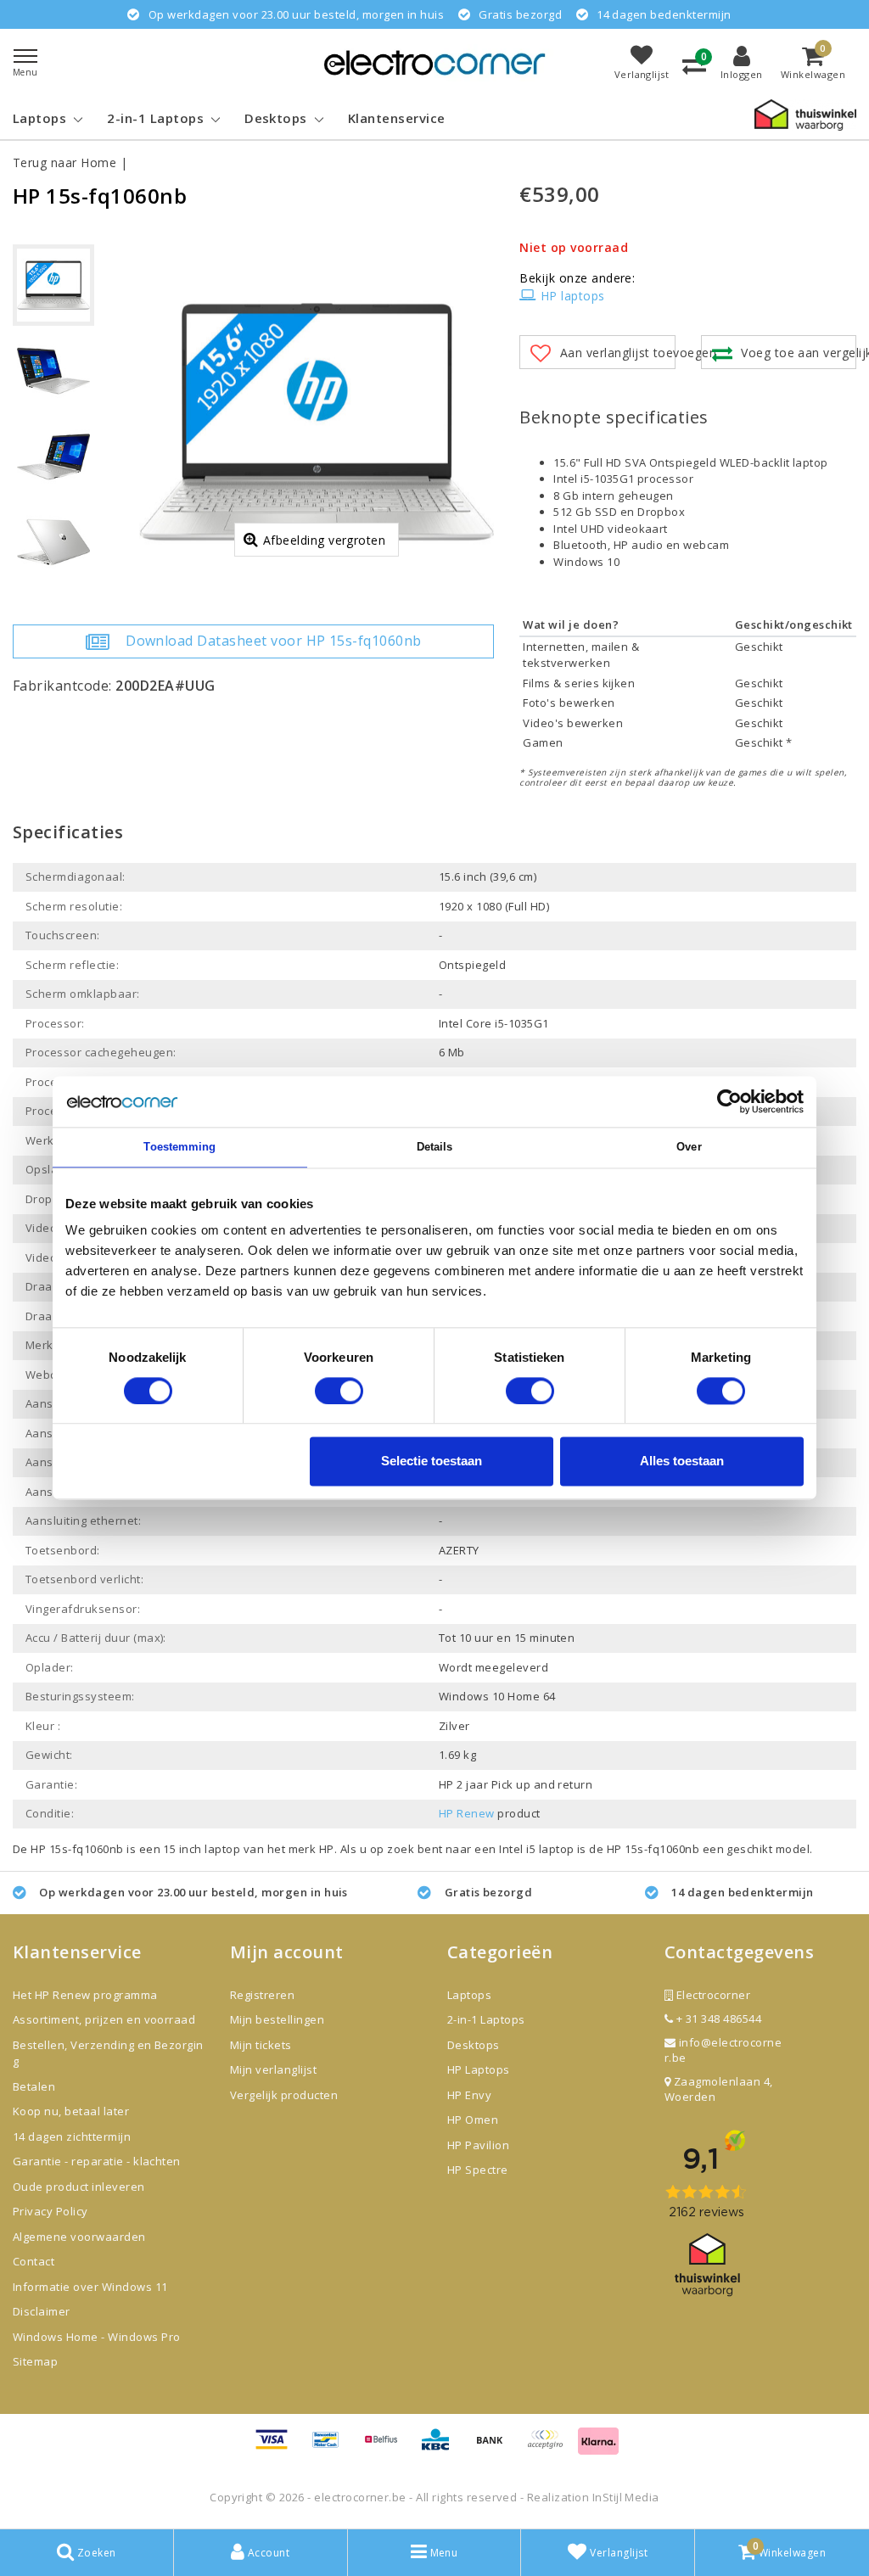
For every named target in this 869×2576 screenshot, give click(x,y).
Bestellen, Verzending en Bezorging (108, 2053)
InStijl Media (626, 2497)
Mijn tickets (261, 2045)
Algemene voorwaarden (79, 2237)
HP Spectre (478, 2170)
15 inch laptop (202, 1849)
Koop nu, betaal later (71, 2111)
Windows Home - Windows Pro (96, 2337)
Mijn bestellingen (277, 2019)
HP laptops (572, 296)
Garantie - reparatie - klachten (97, 2161)
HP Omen (473, 2120)
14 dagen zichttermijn (72, 2136)
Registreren (262, 1995)
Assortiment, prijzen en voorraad (104, 2019)
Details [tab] (435, 1147)
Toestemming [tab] (179, 1147)
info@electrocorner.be (723, 2050)
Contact (34, 2261)
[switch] (339, 1391)
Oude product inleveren (79, 2187)
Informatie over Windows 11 (90, 2287)
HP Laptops (479, 2069)
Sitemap (35, 2361)
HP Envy (469, 2095)
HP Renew (467, 1813)
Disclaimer (42, 2311)
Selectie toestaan (432, 1462)
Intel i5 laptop (538, 1849)
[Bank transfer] (496, 2447)
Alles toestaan (682, 1462)
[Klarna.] (551, 2447)
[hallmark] (805, 114)
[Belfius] (387, 2447)
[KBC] (441, 2447)
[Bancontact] (332, 2447)
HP (327, 1849)
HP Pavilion (478, 2145)
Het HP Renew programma (85, 1995)
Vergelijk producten (284, 2095)
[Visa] (278, 2447)
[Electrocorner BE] (434, 62)
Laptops (469, 1995)
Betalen (34, 2086)
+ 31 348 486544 (717, 2019)
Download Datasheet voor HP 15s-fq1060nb (274, 641)
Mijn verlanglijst (273, 2069)
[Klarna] (598, 2447)
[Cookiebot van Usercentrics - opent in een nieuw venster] (729, 1101)
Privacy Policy (50, 2211)
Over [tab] (689, 1147)
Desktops (474, 2045)
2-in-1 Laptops (486, 2019)
